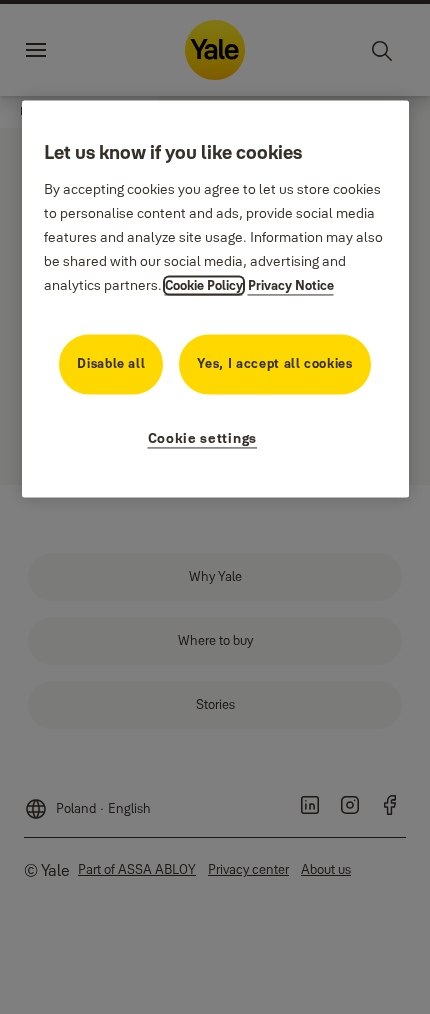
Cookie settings (203, 438)
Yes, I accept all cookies (274, 363)
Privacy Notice (291, 285)
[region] (215, 299)
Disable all (111, 363)
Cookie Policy (204, 285)
